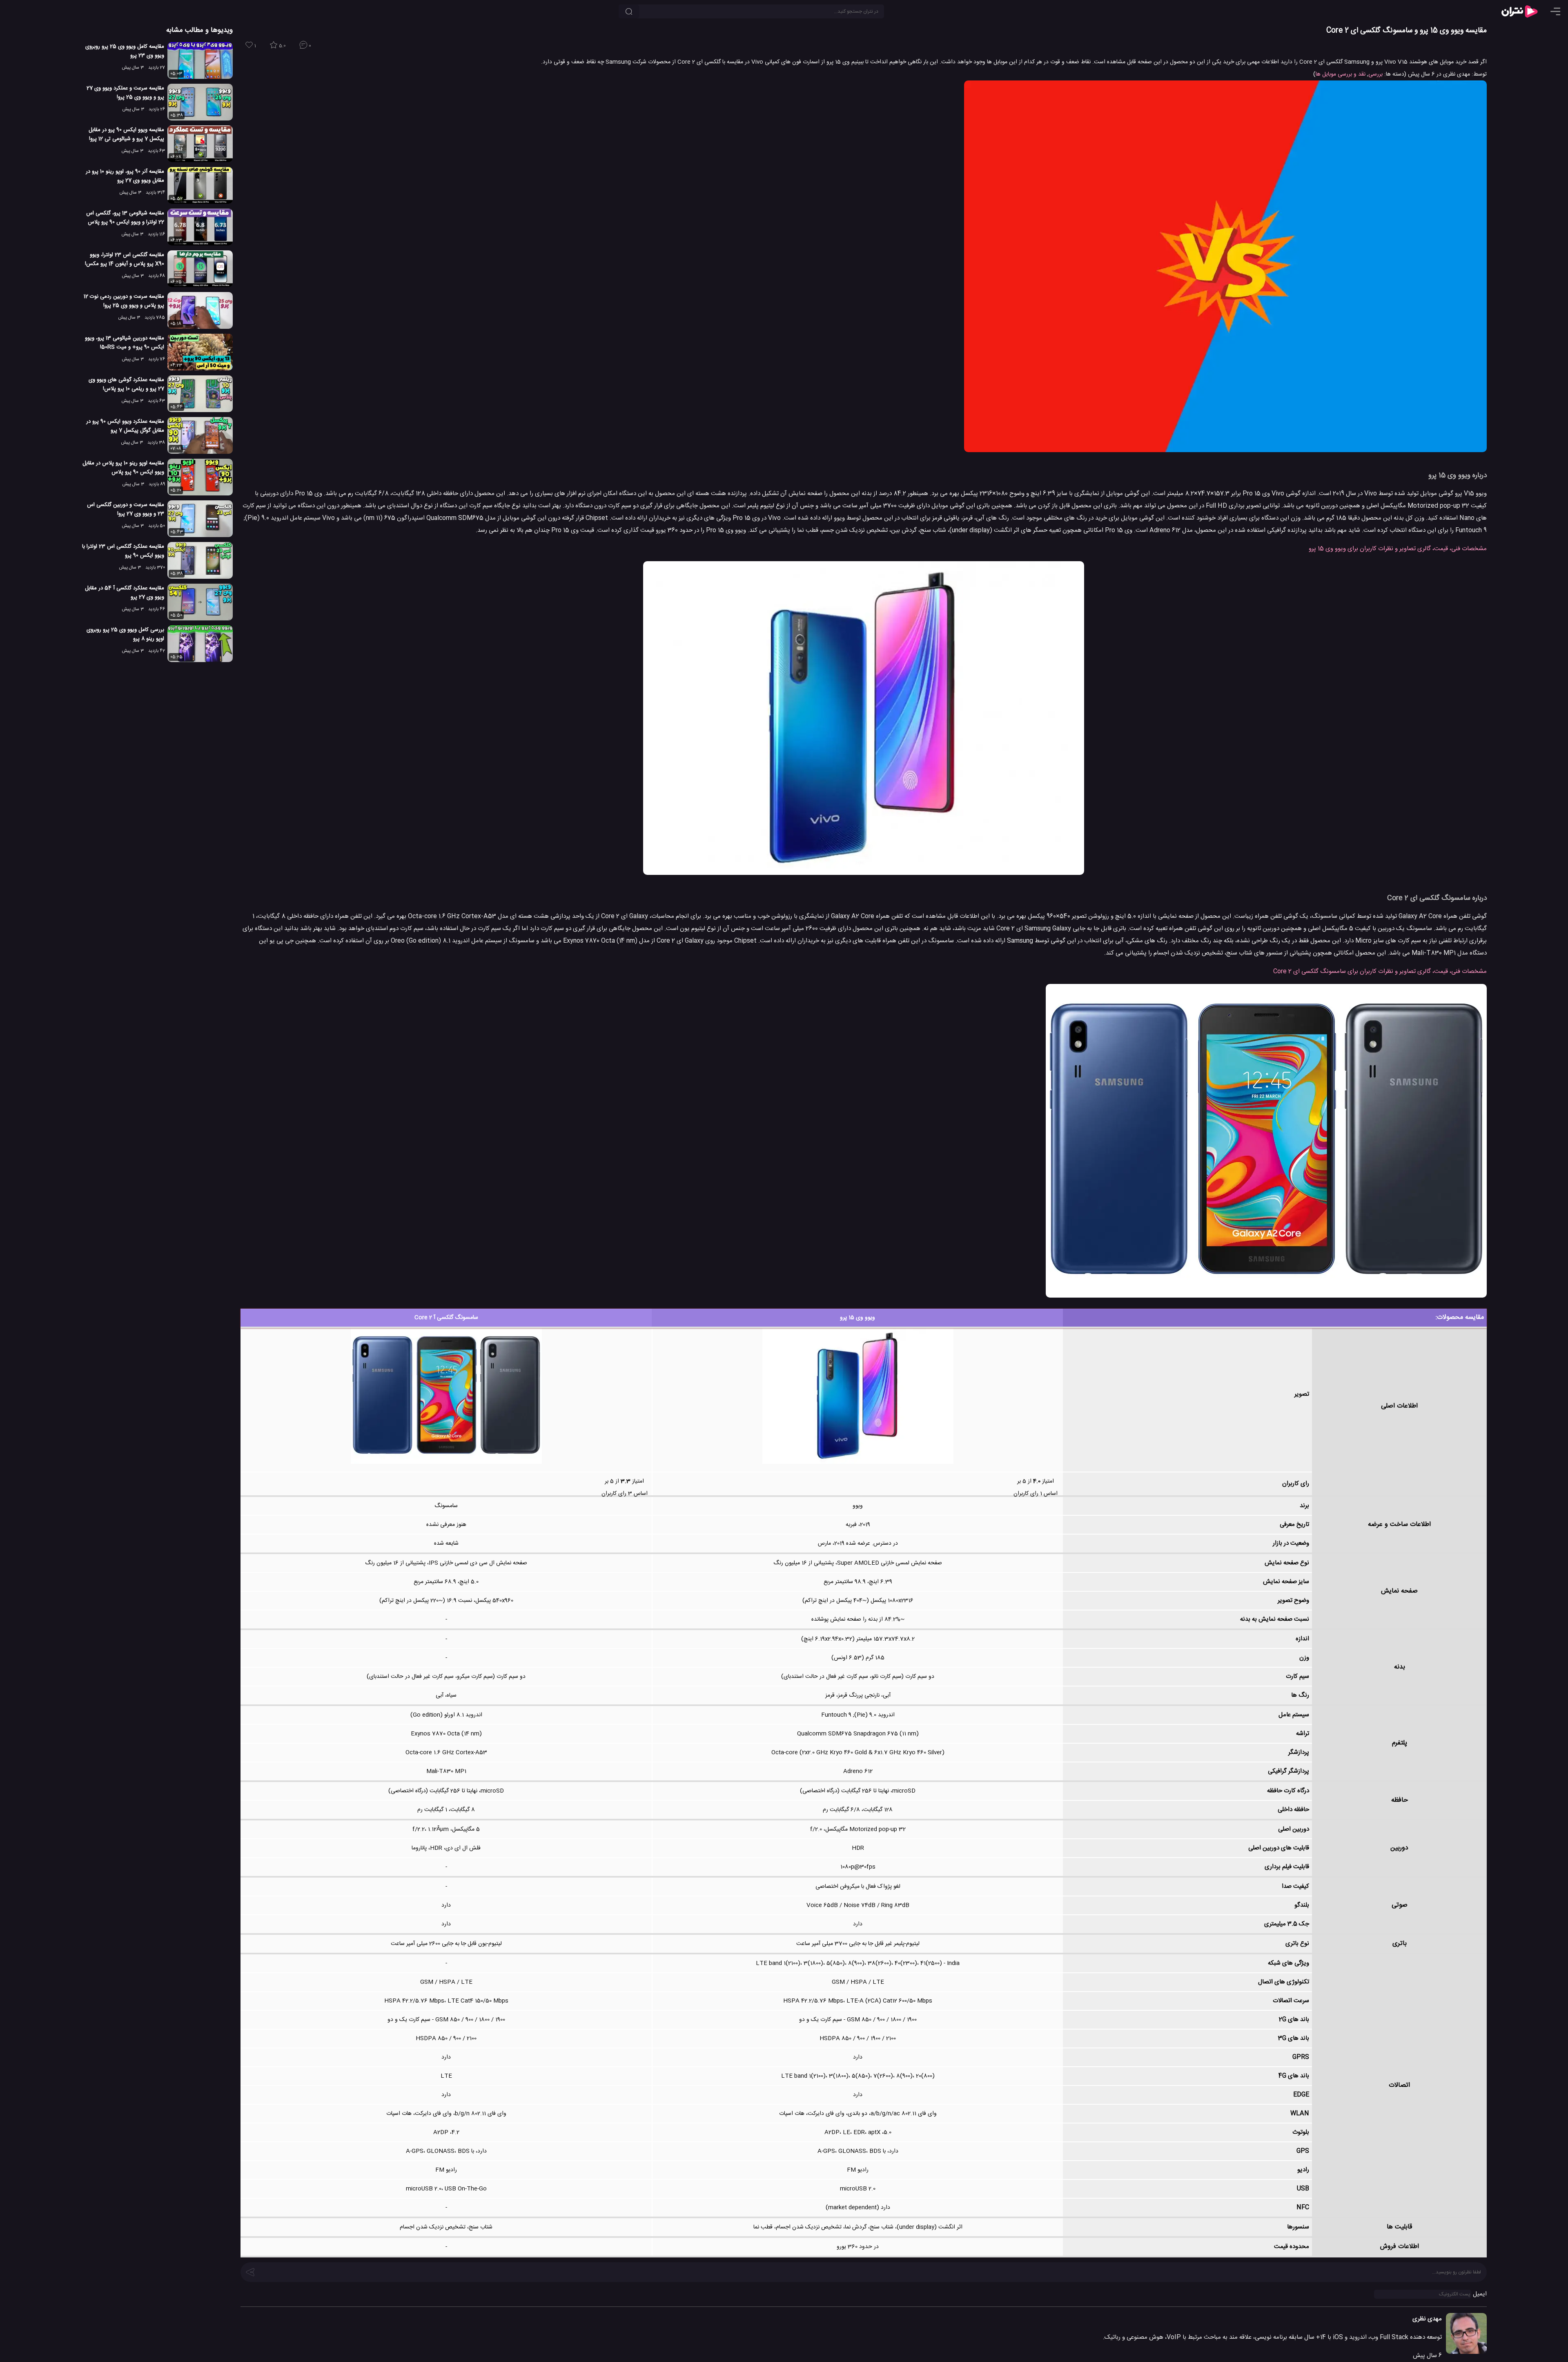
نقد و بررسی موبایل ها (1341, 74)
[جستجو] (629, 11)
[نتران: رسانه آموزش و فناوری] (1519, 11)
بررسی (1375, 74)
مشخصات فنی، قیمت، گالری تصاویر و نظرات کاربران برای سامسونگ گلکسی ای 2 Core (1380, 971)
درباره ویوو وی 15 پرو (1458, 475)
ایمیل (1480, 2294)
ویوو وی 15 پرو (857, 1318)
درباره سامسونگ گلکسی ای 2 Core (1437, 898)
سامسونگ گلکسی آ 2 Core (446, 1318)
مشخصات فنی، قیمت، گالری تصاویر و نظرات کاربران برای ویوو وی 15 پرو (1398, 549)
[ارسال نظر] (250, 2271)
